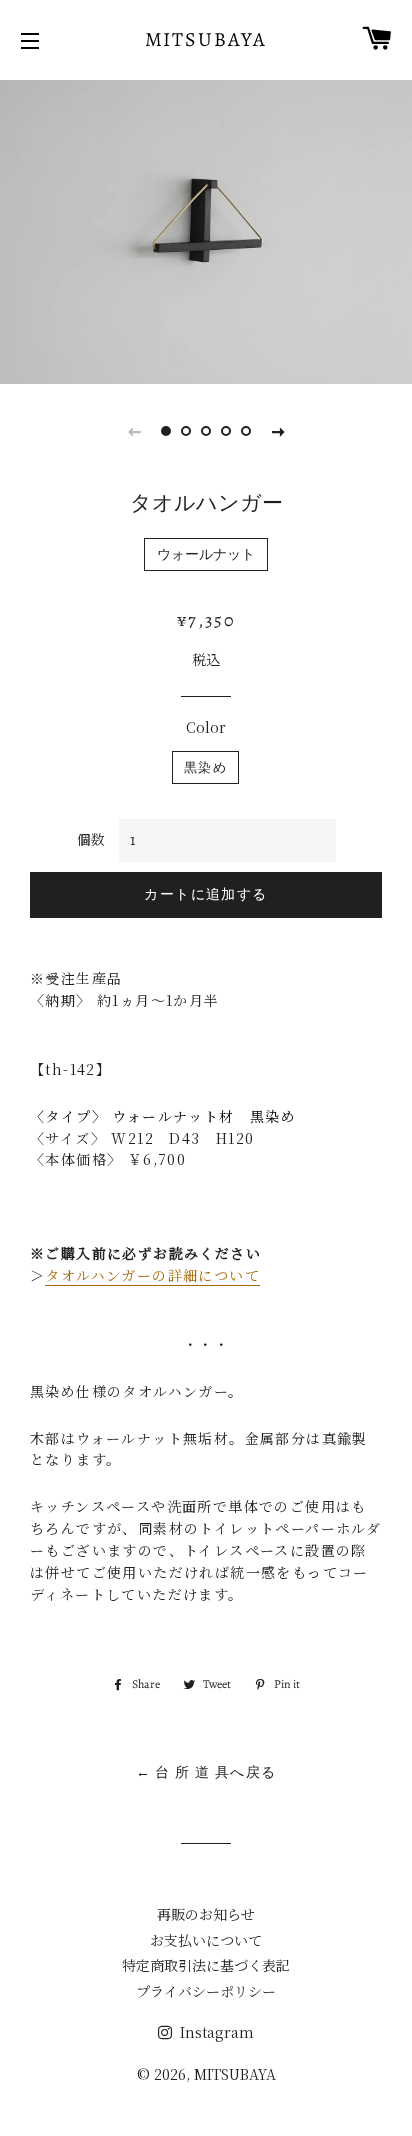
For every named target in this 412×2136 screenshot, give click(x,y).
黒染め (205, 767)
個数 (91, 839)
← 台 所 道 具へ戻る (206, 1772)
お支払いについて (206, 1940)
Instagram (215, 2032)
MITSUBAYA (206, 39)
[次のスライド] (278, 431)
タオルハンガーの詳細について (152, 1275)
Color (206, 727)
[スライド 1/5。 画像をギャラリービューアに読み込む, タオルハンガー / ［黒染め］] (166, 431)
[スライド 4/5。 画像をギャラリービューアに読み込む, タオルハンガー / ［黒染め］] (226, 431)
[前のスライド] (134, 431)
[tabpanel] (206, 229)
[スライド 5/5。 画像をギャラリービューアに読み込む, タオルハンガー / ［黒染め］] (246, 431)
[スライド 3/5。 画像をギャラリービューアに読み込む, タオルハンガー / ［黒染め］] (206, 431)
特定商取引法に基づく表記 (206, 1965)
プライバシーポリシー (206, 1991)
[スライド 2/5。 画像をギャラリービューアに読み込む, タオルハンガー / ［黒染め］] (186, 431)
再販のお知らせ (206, 1914)
